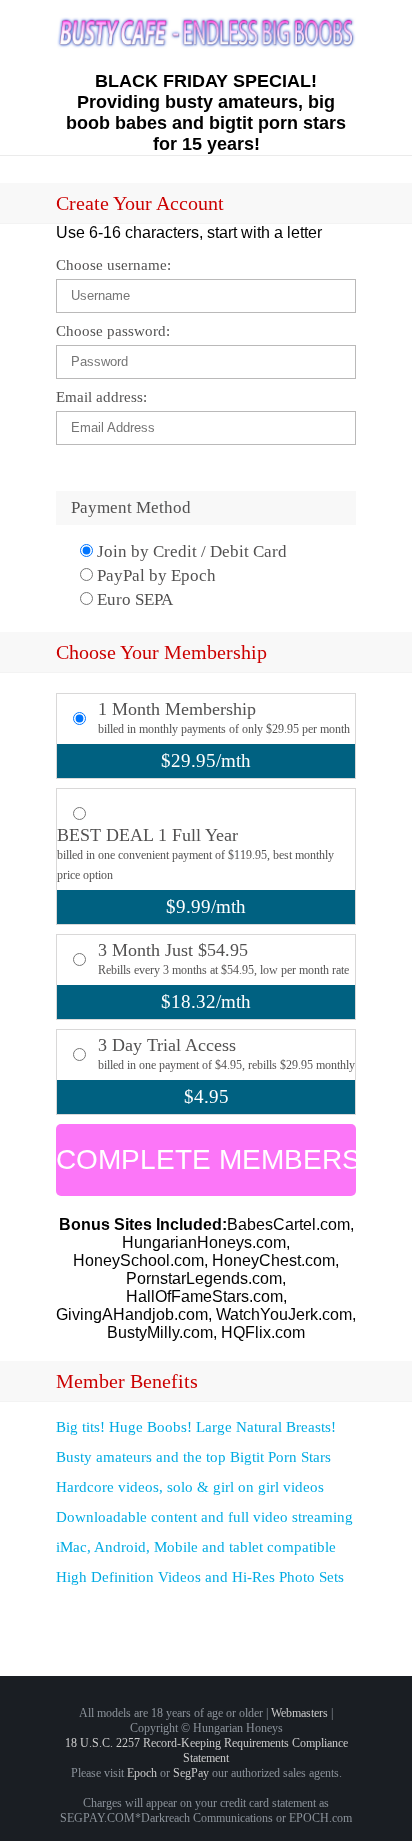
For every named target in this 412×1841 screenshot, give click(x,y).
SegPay (191, 1773)
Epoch (142, 1773)
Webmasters (299, 1713)
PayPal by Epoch (154, 575)
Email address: (101, 397)
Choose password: (113, 331)
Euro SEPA (133, 599)
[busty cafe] (206, 43)
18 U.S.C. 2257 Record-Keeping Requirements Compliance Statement (206, 1750)
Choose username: (113, 265)
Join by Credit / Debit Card (190, 551)
